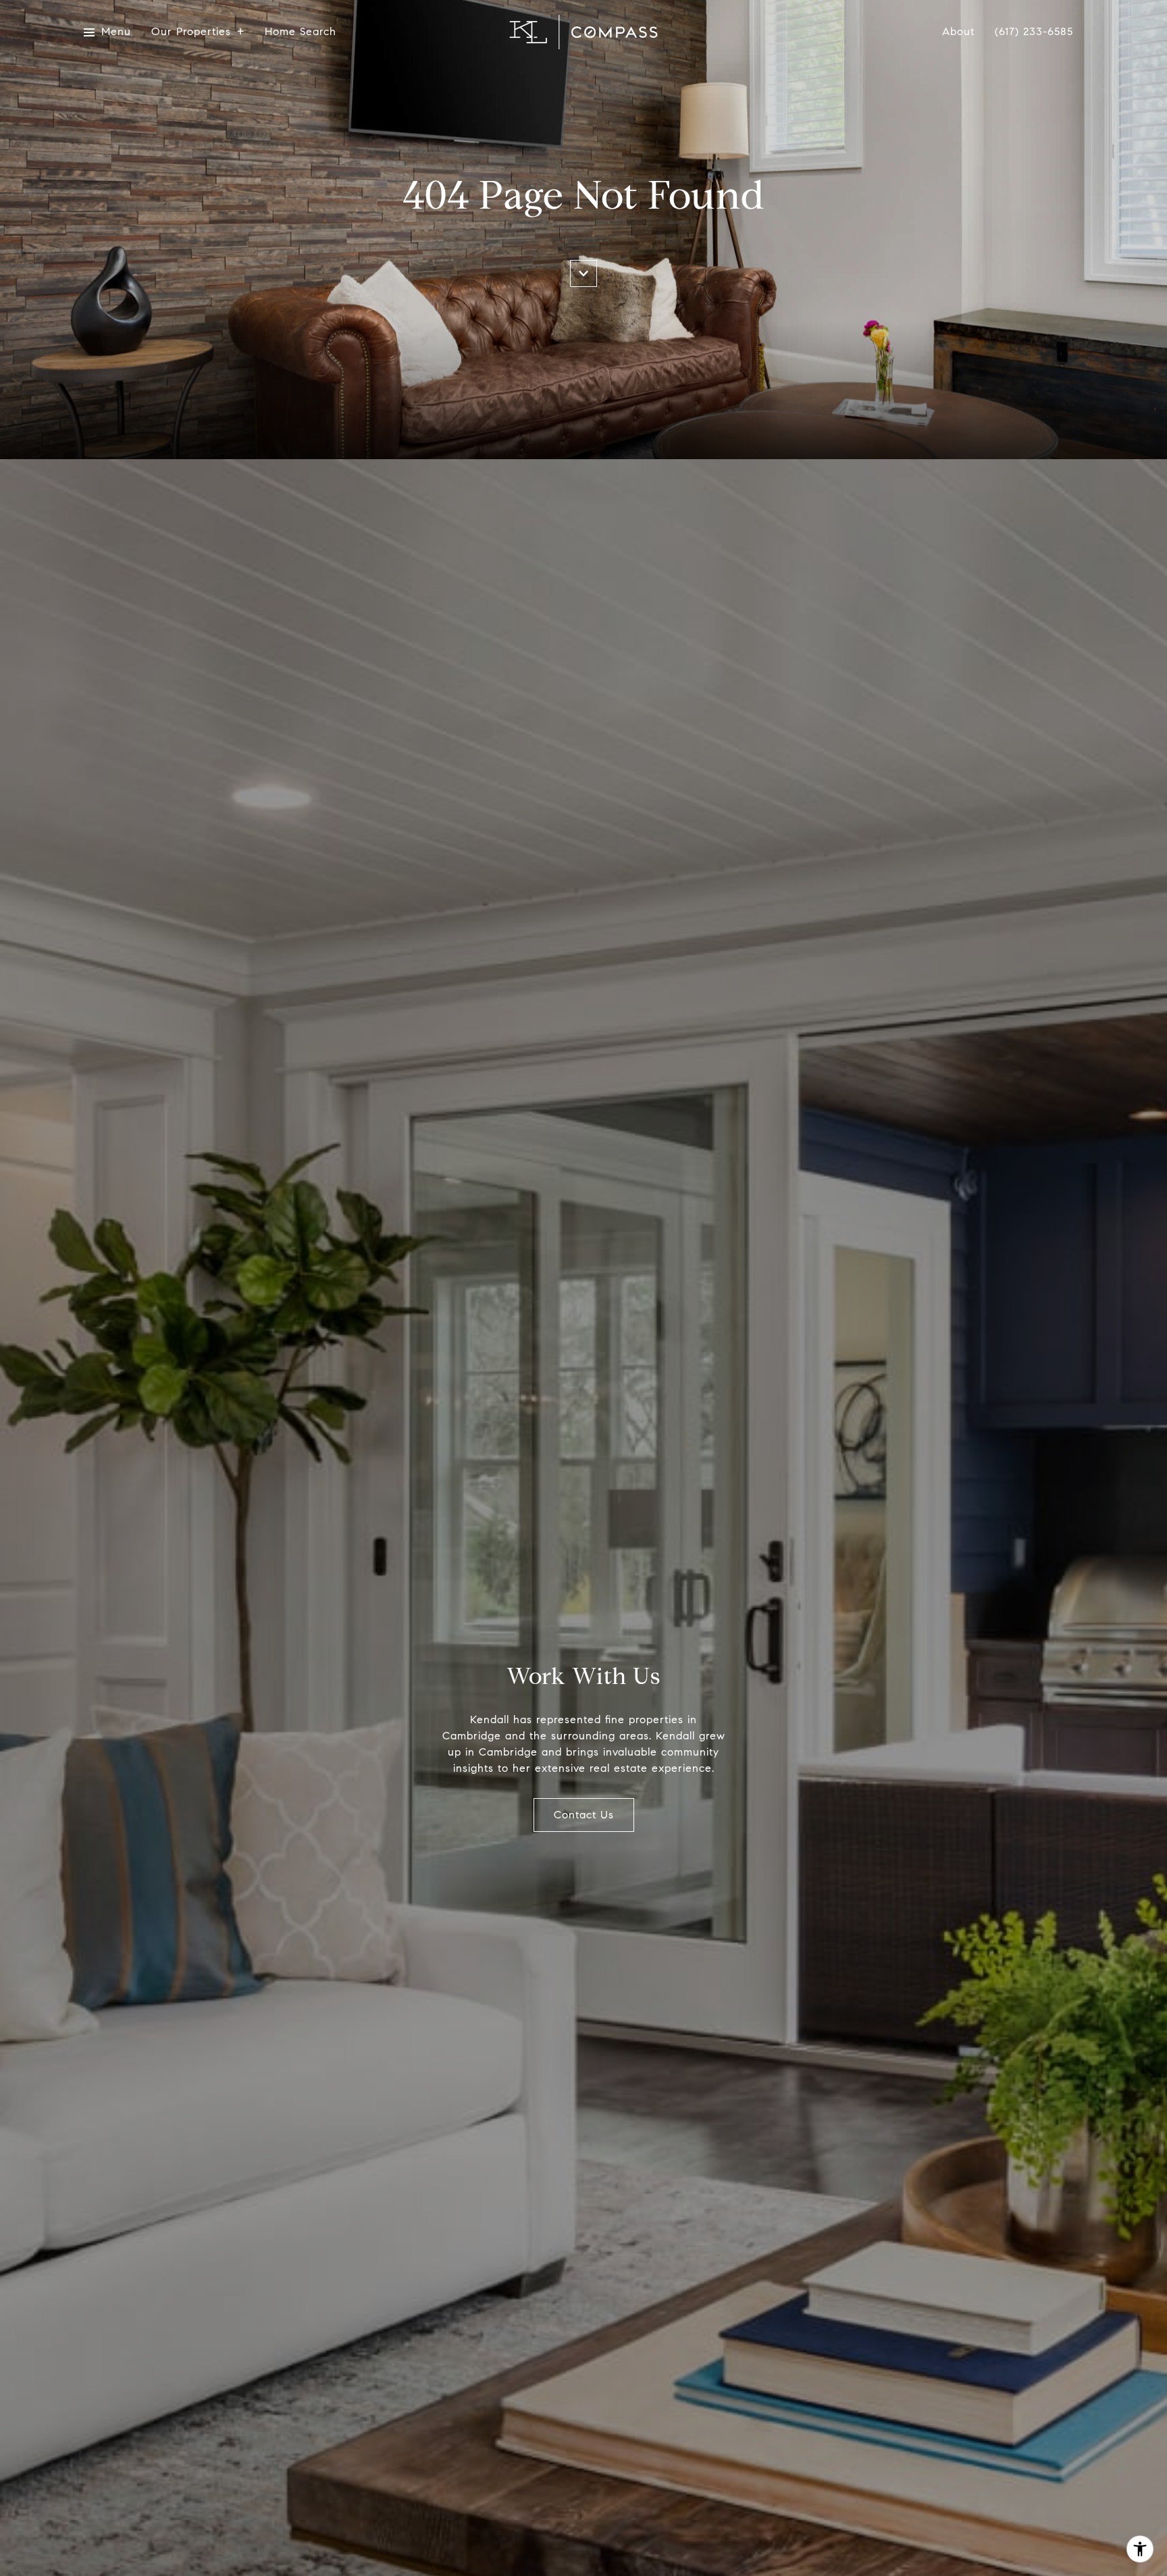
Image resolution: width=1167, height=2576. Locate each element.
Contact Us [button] (584, 1815)
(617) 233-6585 (1034, 32)
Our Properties (191, 32)
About (958, 32)
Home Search (301, 32)
